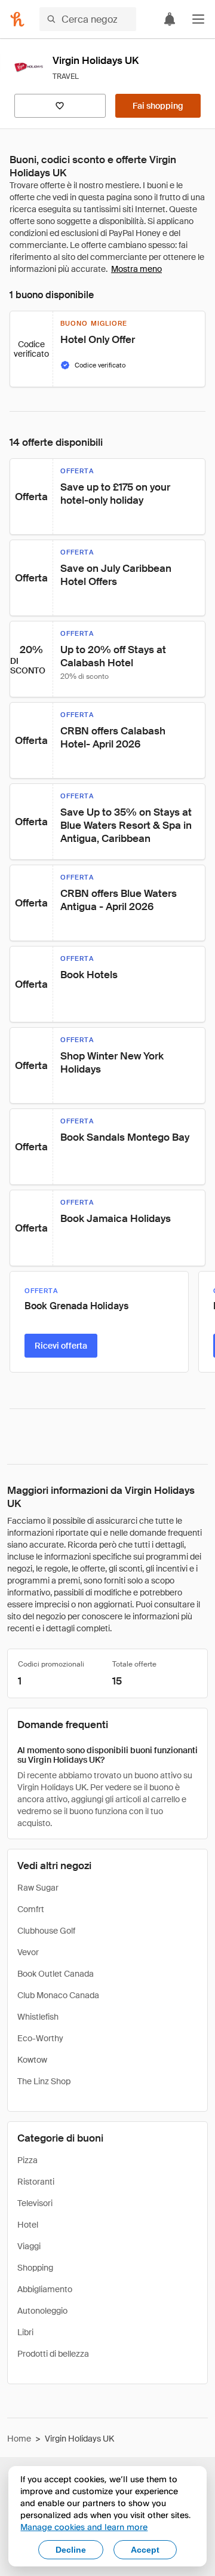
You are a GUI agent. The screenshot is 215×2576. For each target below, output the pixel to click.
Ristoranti (36, 2182)
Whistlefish (38, 2017)
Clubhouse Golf (46, 1931)
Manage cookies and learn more (84, 2527)
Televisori (35, 2203)
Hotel (28, 2225)
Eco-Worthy (40, 2038)
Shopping (35, 2268)
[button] (198, 19)
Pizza (27, 2160)
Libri (25, 2332)
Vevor (28, 1952)
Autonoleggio (42, 2311)
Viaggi (29, 2246)
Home (19, 2439)
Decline (71, 2550)
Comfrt (31, 1909)
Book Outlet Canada (56, 1974)
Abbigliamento (45, 2289)
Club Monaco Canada (58, 1995)
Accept (145, 2550)
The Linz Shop (44, 2081)
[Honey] (17, 19)
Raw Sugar (38, 1888)
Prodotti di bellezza (53, 2354)
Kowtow (32, 2060)
